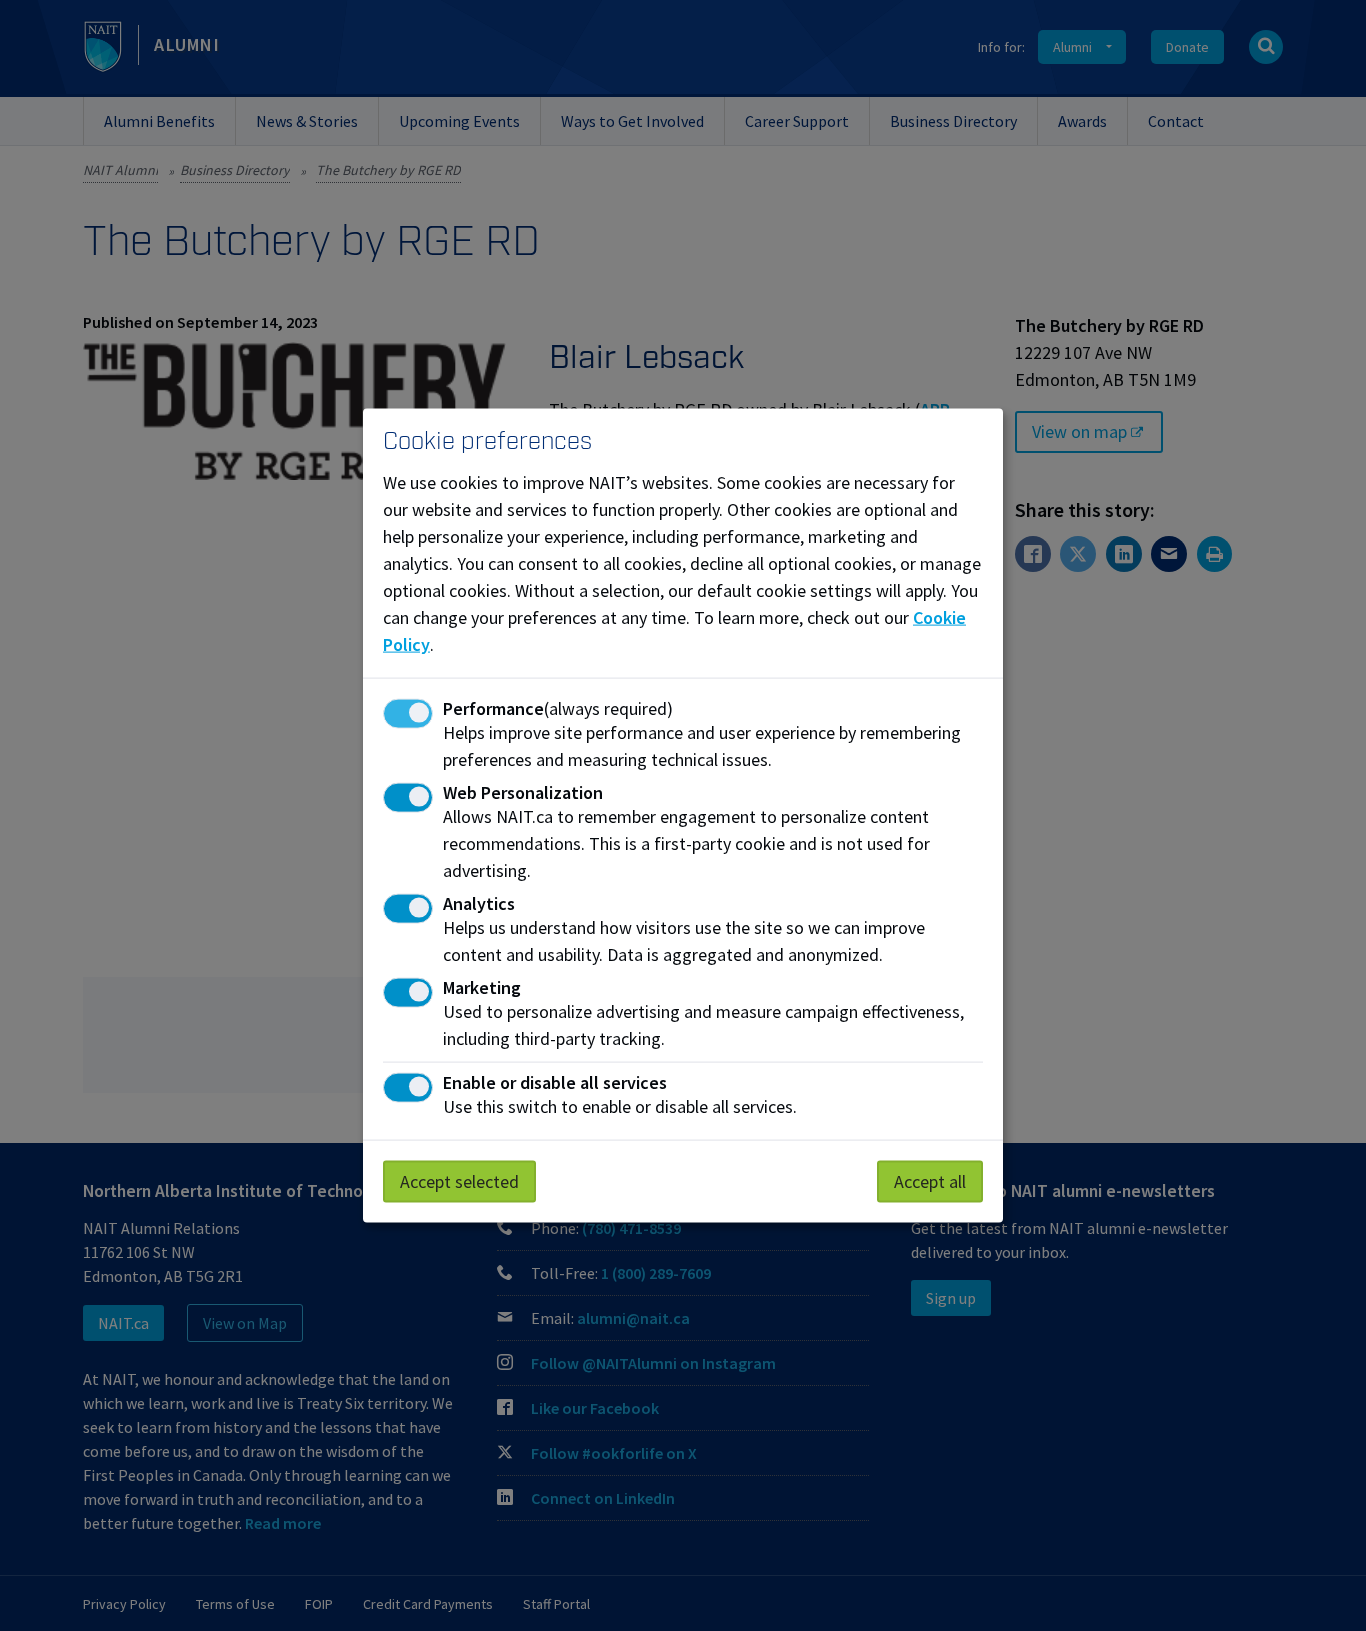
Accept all (930, 1181)
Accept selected (459, 1181)
